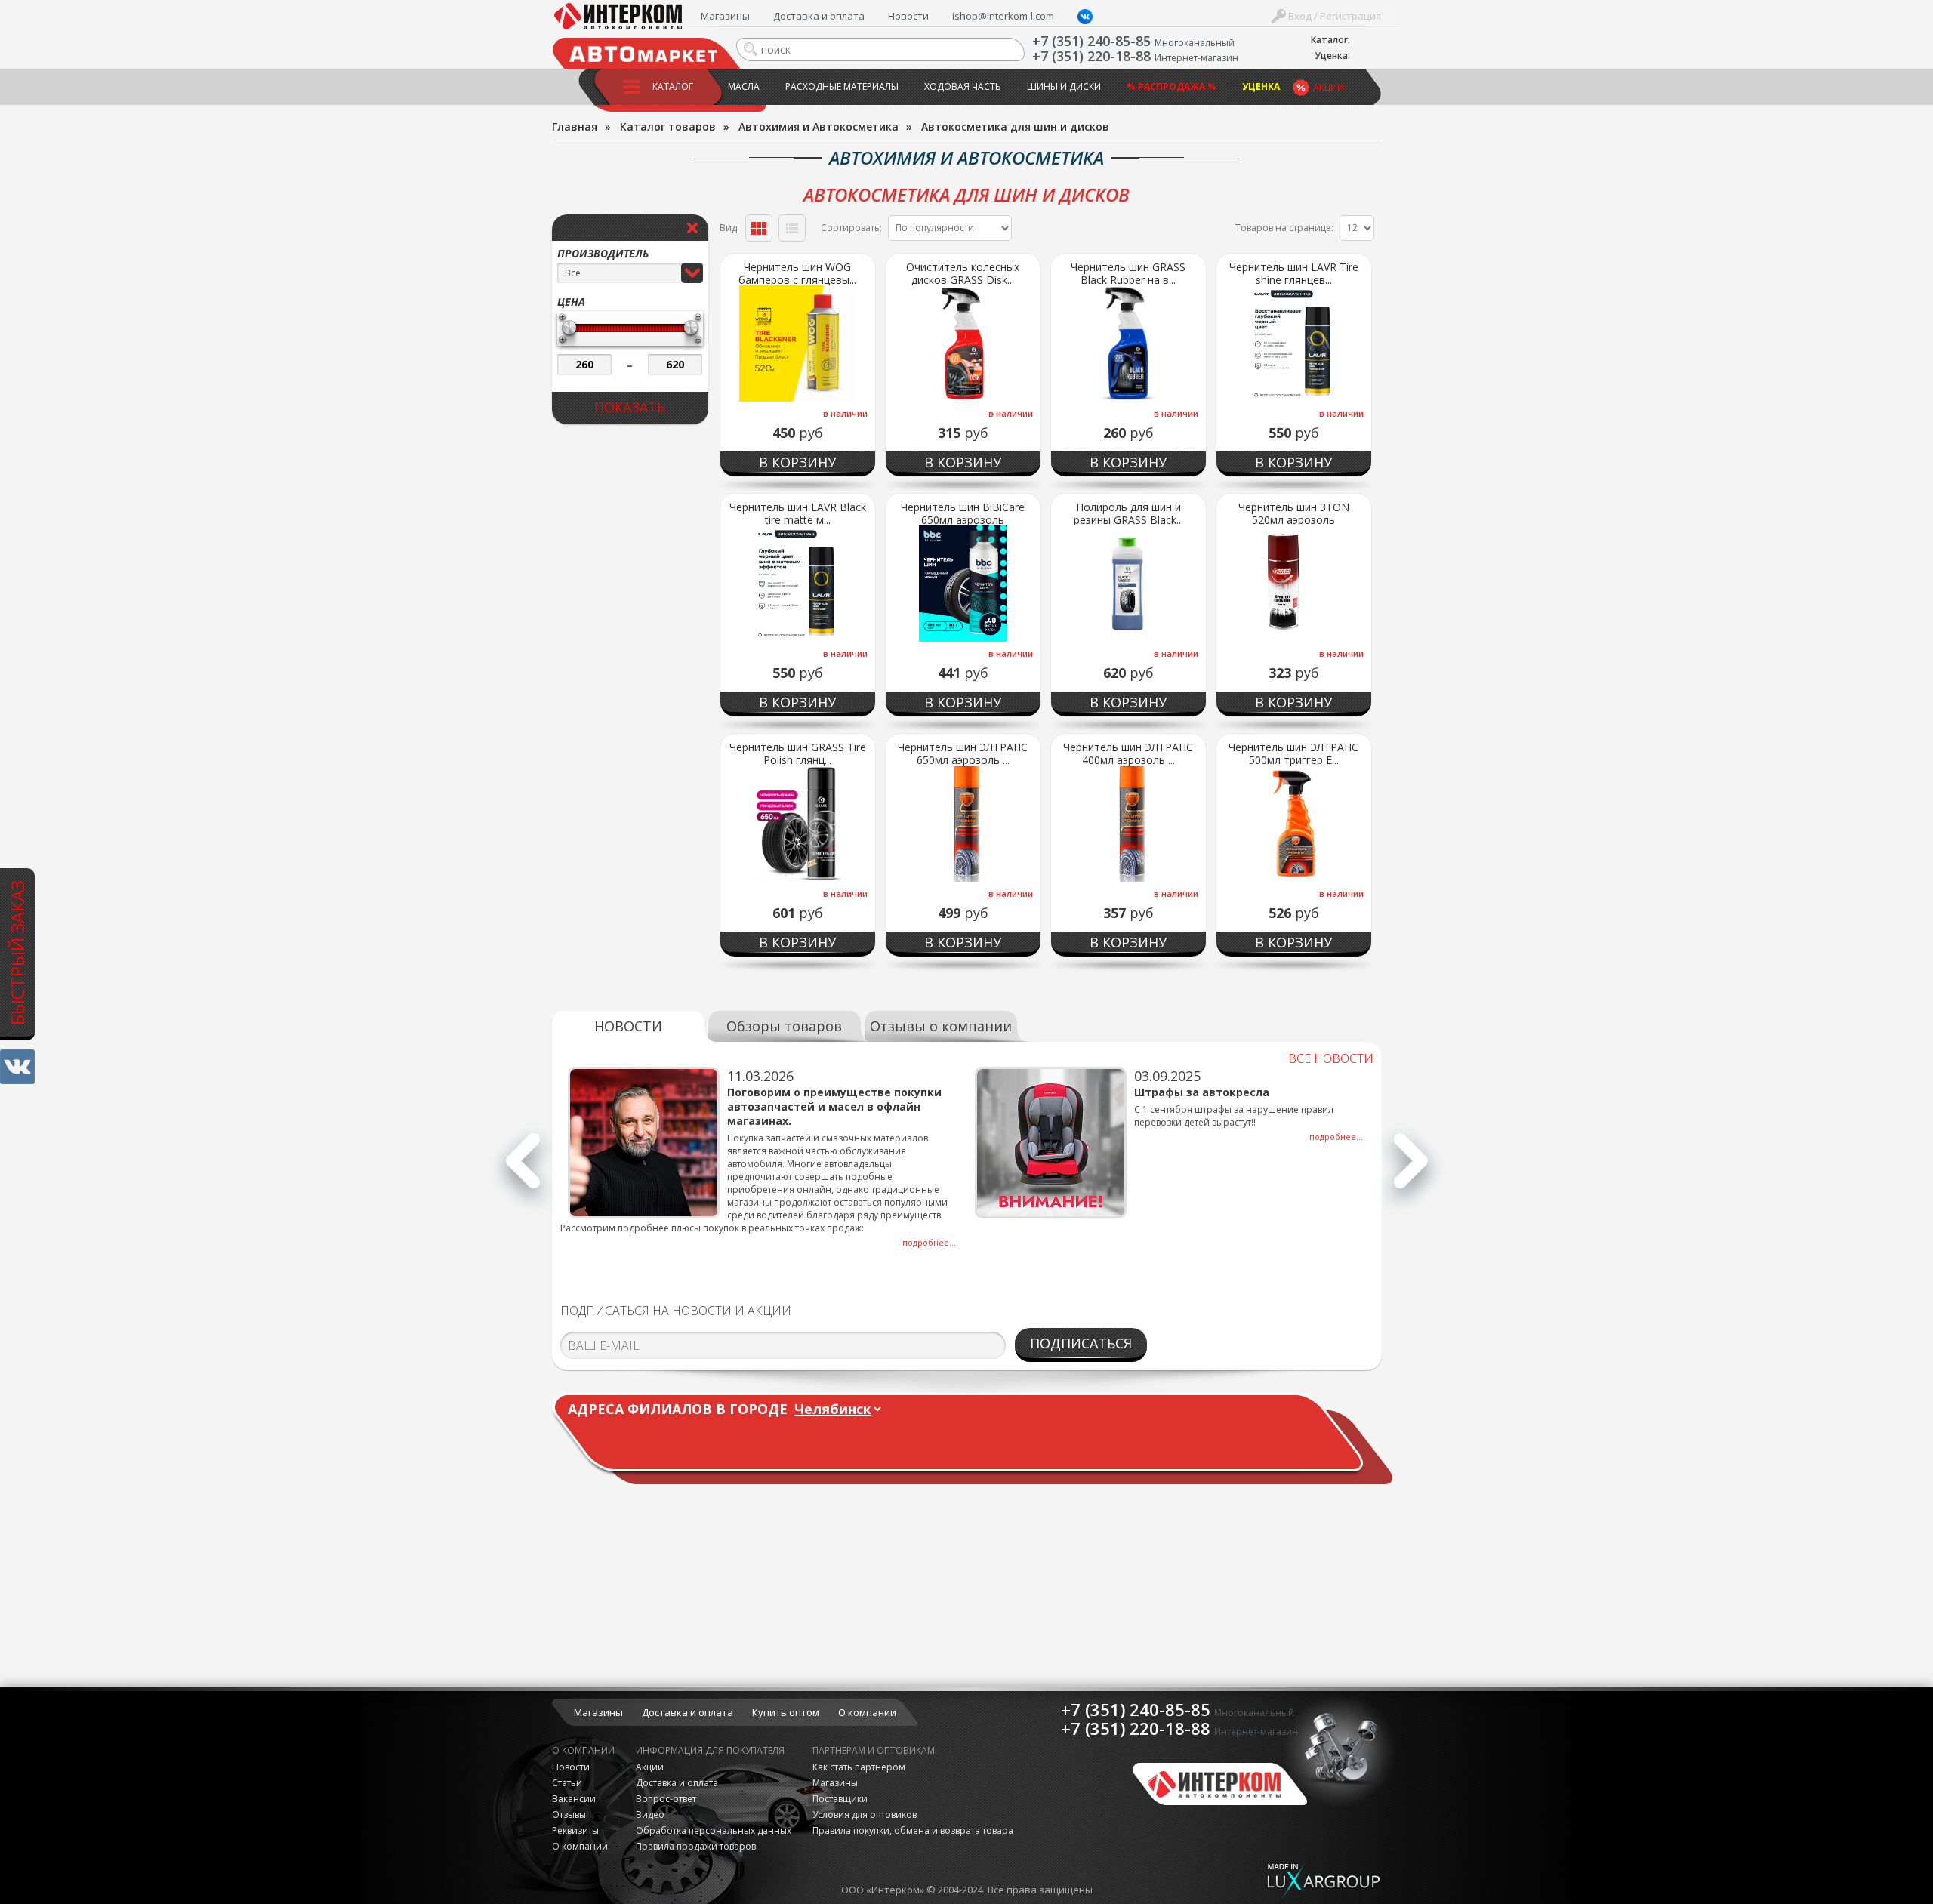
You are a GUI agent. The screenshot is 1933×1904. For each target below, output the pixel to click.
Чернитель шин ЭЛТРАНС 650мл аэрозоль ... (963, 753)
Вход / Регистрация (1333, 16)
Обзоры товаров (784, 1026)
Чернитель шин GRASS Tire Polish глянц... (798, 753)
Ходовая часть (963, 86)
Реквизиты (575, 1830)
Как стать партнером (859, 1767)
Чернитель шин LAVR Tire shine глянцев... (1294, 273)
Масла (744, 86)
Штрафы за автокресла (1202, 1092)
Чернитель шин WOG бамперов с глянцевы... (797, 273)
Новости (908, 16)
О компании (867, 1712)
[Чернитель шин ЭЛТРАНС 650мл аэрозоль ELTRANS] (963, 824)
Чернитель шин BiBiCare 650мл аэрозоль (963, 513)
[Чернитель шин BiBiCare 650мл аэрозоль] (963, 584)
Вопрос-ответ (666, 1799)
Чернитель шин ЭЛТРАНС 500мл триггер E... (1293, 753)
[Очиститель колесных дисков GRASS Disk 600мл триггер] (963, 344)
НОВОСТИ (628, 1026)
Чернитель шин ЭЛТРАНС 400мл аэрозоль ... (1128, 753)
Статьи (567, 1783)
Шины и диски (1064, 86)
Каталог (673, 86)
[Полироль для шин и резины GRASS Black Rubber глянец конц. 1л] (1128, 584)
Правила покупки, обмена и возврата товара (913, 1830)
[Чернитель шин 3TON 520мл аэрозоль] (1294, 584)
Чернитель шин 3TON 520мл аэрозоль (1294, 513)
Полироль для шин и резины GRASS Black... (1128, 513)
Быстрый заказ (17, 953)
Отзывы (569, 1815)
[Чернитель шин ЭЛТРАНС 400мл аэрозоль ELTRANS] (1128, 824)
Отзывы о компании (941, 1026)
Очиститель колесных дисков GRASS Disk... (963, 273)
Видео (650, 1815)
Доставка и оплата (819, 16)
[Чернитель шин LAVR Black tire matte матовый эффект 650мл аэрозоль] (798, 584)
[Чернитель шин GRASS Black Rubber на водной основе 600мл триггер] (1128, 344)
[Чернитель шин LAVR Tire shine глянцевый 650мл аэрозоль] (1294, 344)
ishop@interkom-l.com (1003, 16)
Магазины (725, 16)
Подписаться (1081, 1343)
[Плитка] (759, 228)
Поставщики (840, 1799)
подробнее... (929, 1242)
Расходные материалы (842, 86)
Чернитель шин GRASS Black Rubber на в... (1128, 273)
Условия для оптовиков (865, 1815)
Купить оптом (786, 1712)
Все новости (1331, 1058)
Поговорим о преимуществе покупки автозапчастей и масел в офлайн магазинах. (834, 1106)
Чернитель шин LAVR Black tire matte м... (798, 513)
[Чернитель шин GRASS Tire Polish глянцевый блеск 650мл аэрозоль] (798, 824)
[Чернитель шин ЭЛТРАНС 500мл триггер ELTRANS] (1294, 824)
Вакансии (574, 1799)
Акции (1329, 87)
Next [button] (1411, 1169)
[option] (764, 1158)
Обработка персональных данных (714, 1830)
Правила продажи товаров (696, 1846)
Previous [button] (523, 1169)
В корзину (797, 462)
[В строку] (792, 228)
